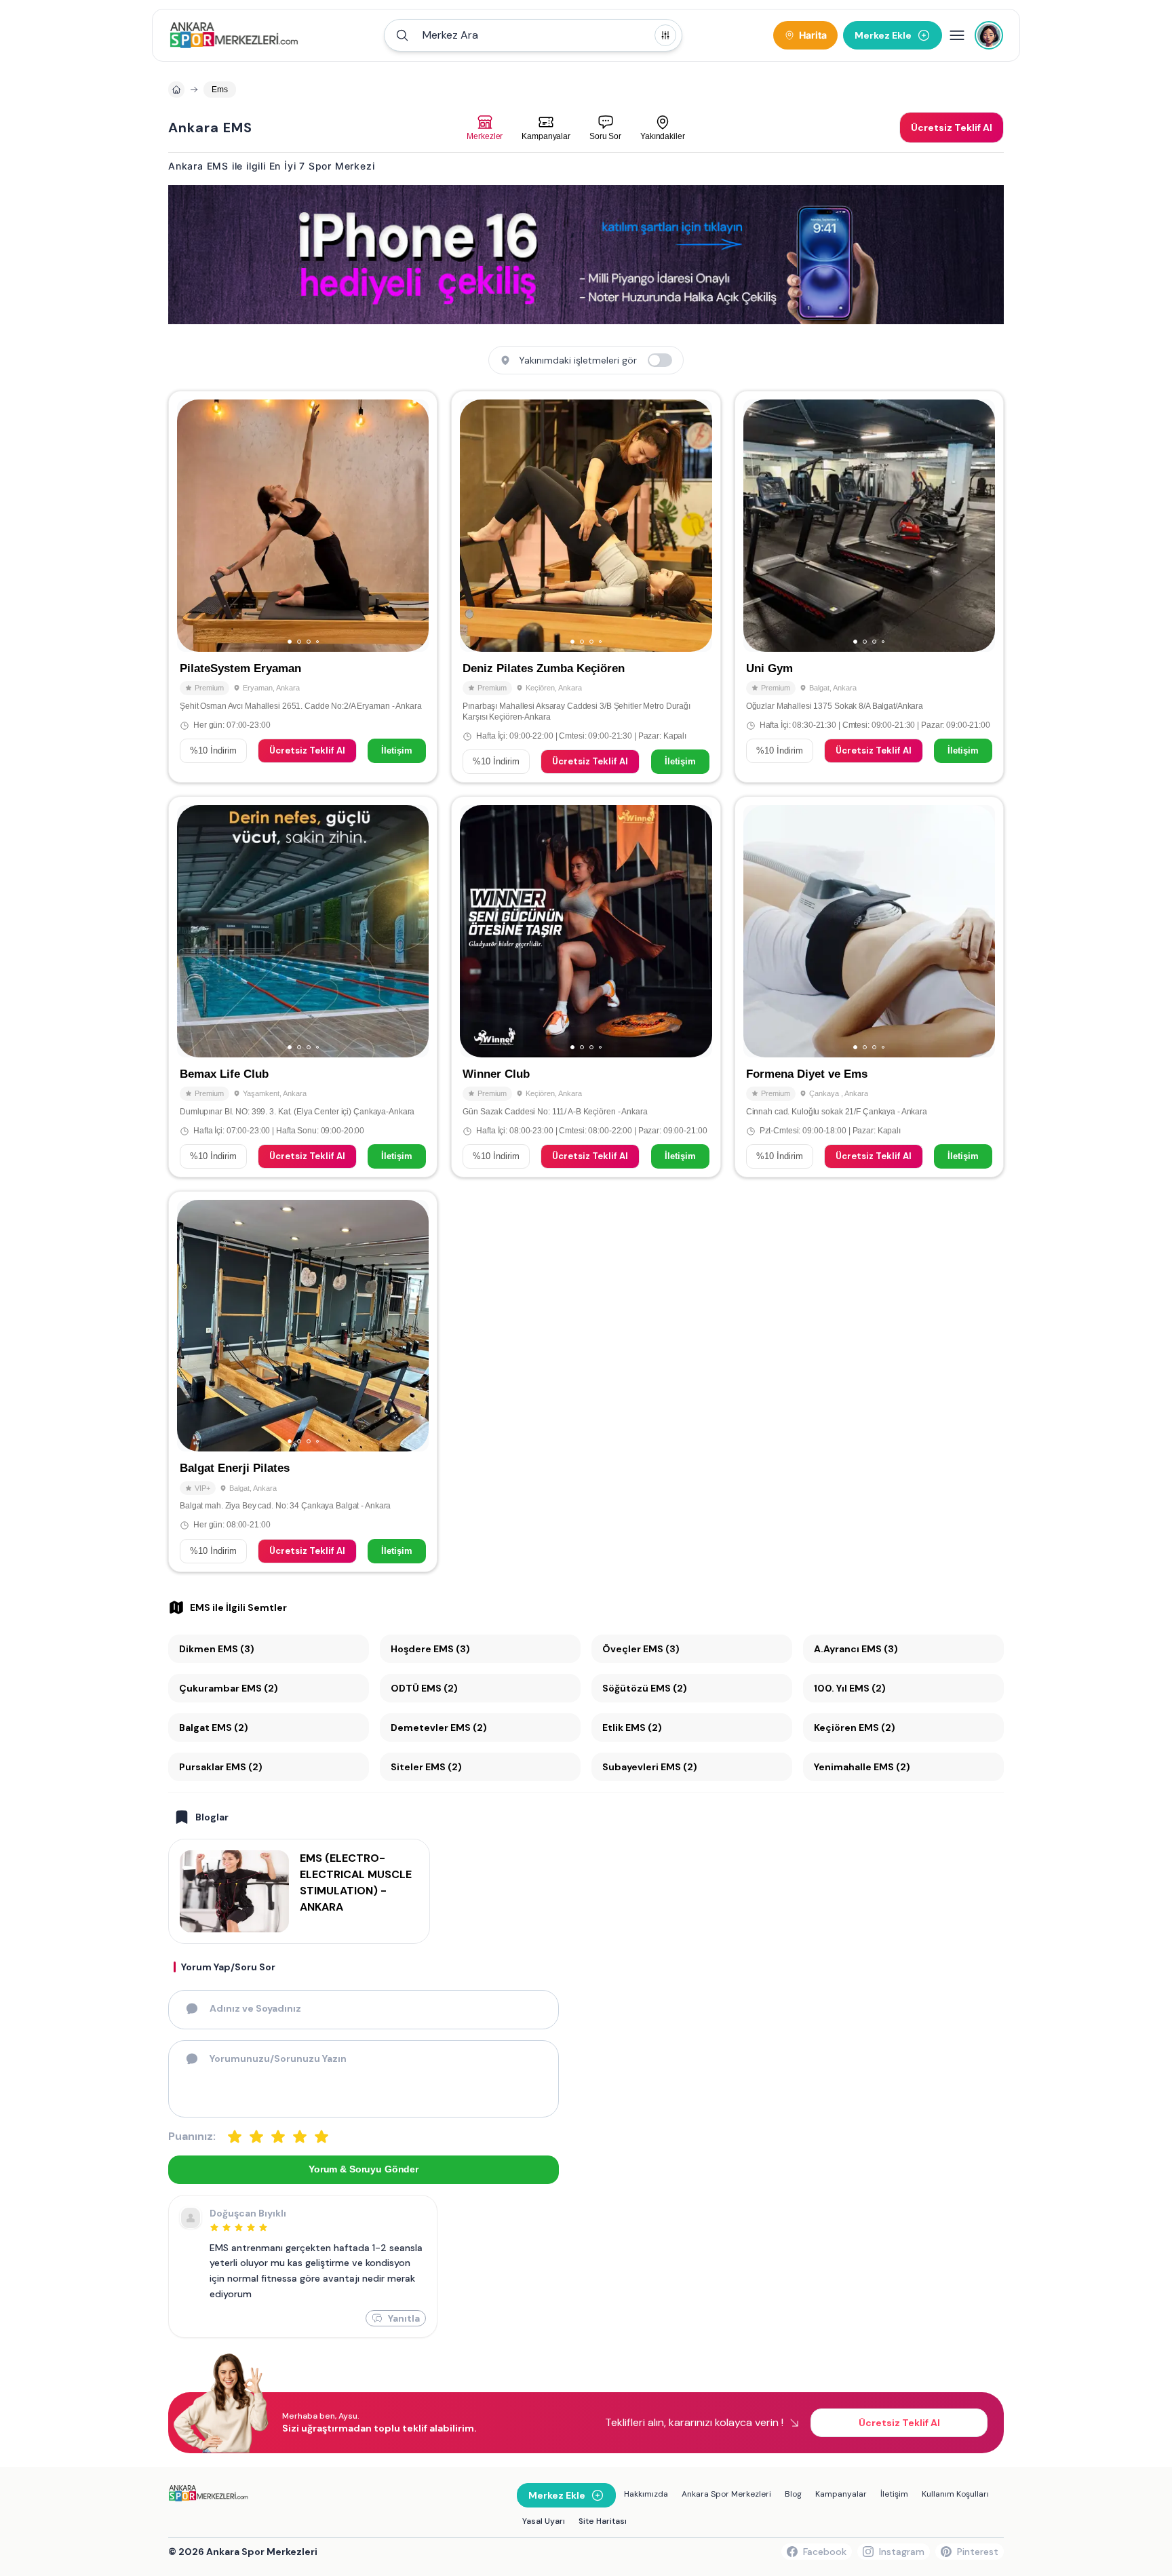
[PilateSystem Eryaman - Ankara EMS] (303, 587)
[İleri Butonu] (193, 526)
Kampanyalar (841, 2494)
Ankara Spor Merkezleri (726, 2494)
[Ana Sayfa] (234, 35)
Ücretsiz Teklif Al (307, 750)
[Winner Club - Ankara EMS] (586, 987)
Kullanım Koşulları (955, 2494)
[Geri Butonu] (412, 526)
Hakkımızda (646, 2494)
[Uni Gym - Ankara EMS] (869, 587)
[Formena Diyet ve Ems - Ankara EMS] (869, 987)
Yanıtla (404, 2318)
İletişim (397, 750)
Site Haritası (603, 2521)
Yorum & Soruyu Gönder (364, 2169)
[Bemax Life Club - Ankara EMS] (303, 987)
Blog (793, 2494)
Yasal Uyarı (544, 2521)
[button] (533, 35)
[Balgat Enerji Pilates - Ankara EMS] (303, 1382)
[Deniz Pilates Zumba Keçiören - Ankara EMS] (586, 587)
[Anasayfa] (176, 90)
